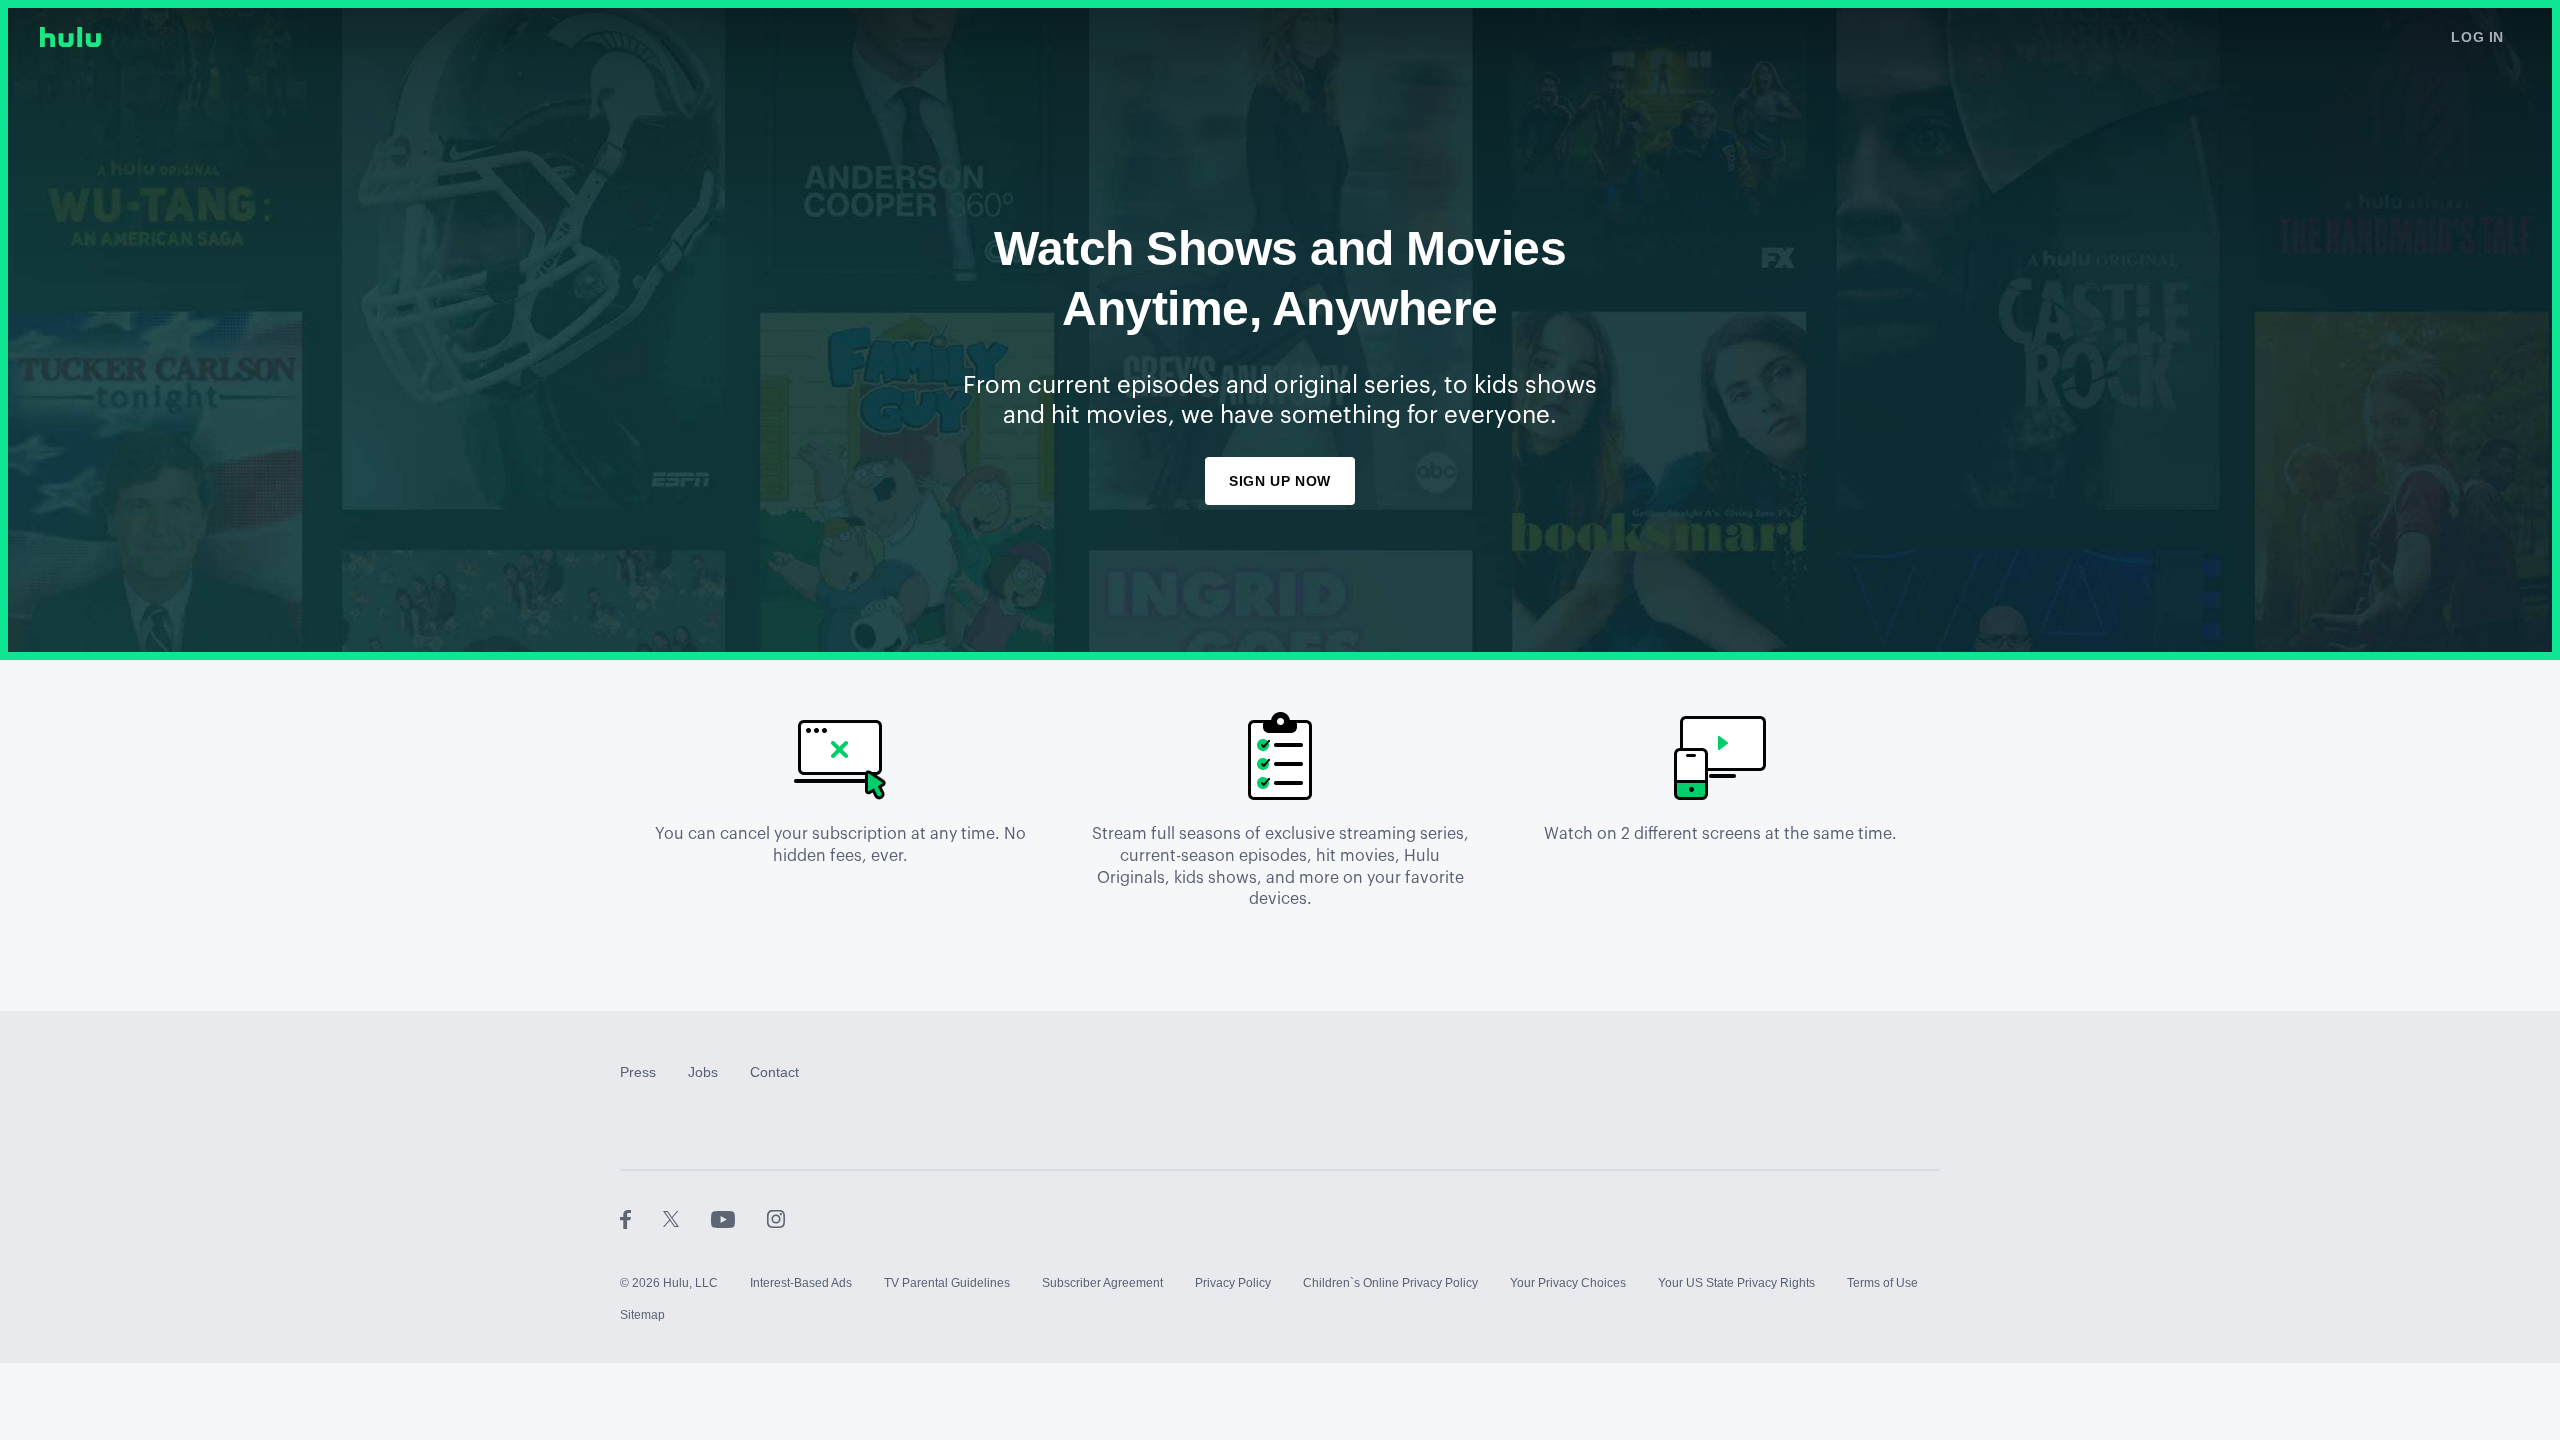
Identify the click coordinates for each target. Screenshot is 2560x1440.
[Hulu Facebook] (641, 1219)
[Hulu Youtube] (739, 1219)
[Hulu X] (687, 1219)
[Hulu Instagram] (776, 1219)
